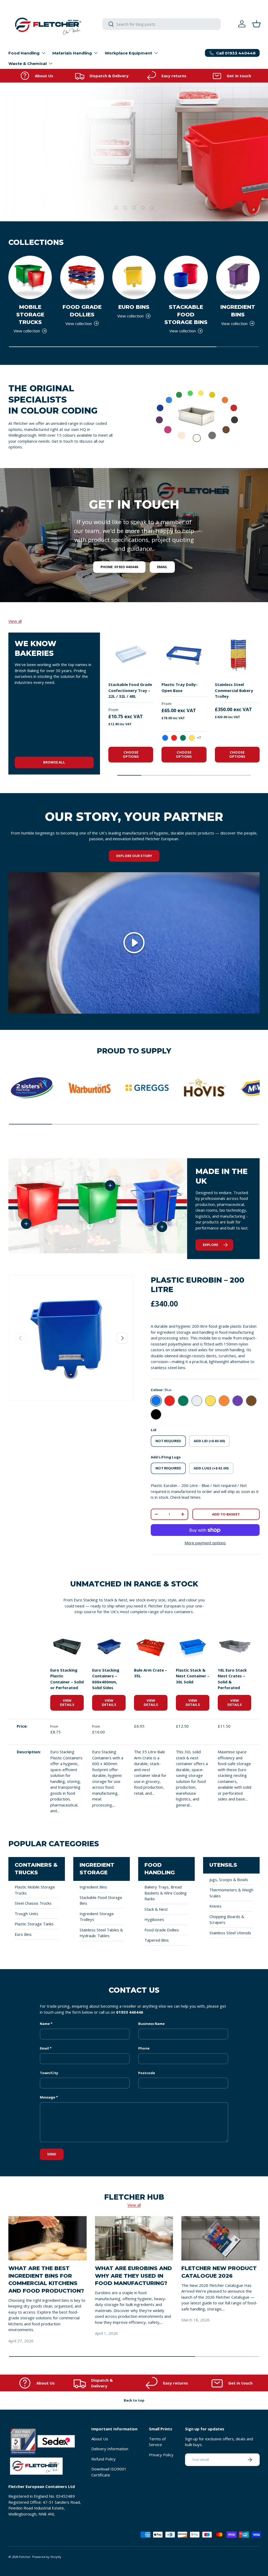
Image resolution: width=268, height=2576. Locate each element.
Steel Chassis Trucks (33, 1903)
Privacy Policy (161, 2455)
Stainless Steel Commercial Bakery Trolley (234, 690)
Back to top (134, 2400)
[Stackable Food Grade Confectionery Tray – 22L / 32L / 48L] (131, 655)
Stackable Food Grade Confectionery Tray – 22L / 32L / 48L (130, 690)
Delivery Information (110, 2449)
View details (67, 1702)
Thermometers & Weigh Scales (231, 1893)
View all (15, 621)
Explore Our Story (134, 856)
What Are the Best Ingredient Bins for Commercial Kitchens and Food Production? (46, 2279)
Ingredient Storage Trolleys (97, 1917)
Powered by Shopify (47, 2557)
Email (162, 567)
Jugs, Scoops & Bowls (229, 1880)
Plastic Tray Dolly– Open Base (180, 687)
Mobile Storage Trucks (30, 314)
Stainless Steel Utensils (230, 1933)
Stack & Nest (156, 1909)
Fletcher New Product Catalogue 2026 (219, 2272)
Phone (144, 2048)
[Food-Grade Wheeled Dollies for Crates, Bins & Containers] (82, 277)
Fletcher (25, 2557)
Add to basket (226, 1514)
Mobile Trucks (193, 190)
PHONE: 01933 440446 (119, 567)
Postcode (147, 2073)
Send (52, 2154)
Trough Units (26, 1914)
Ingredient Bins (238, 311)
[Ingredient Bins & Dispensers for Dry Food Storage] (238, 277)
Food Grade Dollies (82, 311)
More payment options (205, 1543)
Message (48, 2097)
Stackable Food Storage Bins (186, 314)
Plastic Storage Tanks (34, 1924)
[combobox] (161, 24)
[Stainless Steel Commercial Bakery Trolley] (237, 655)
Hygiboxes (154, 1919)
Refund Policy (104, 2459)
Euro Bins (134, 307)
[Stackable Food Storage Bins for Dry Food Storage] (186, 277)
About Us (100, 2439)
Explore (210, 1245)
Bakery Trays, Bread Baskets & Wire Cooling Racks (166, 1893)
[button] (256, 24)
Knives (215, 1906)
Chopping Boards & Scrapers (227, 1919)
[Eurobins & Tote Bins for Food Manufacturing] (134, 277)
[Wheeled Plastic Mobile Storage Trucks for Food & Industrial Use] (30, 277)
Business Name (151, 2024)
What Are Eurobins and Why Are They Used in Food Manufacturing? (133, 2276)
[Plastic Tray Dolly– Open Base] (184, 655)
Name (45, 2024)
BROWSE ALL (54, 762)
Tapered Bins (157, 1940)
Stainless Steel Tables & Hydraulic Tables (101, 1933)
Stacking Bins (239, 190)
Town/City (49, 2073)
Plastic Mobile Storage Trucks (35, 1890)
